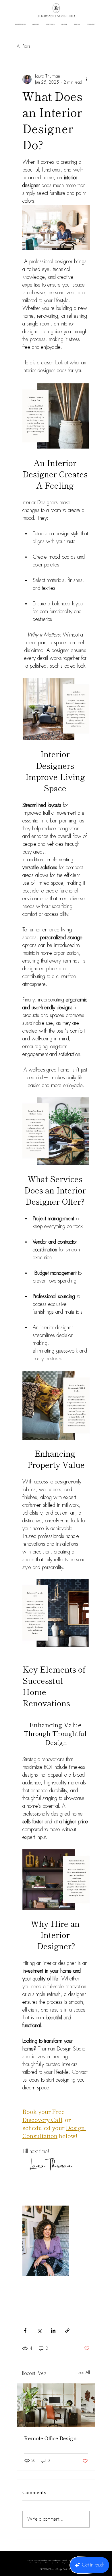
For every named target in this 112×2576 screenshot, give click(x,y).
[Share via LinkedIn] (53, 2331)
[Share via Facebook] (25, 2331)
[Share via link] (67, 2331)
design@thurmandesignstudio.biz (62, 2563)
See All (84, 2372)
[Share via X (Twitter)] (39, 2331)
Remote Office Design (50, 2438)
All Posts (23, 46)
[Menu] (56, 2562)
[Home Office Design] (56, 2405)
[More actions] (86, 79)
